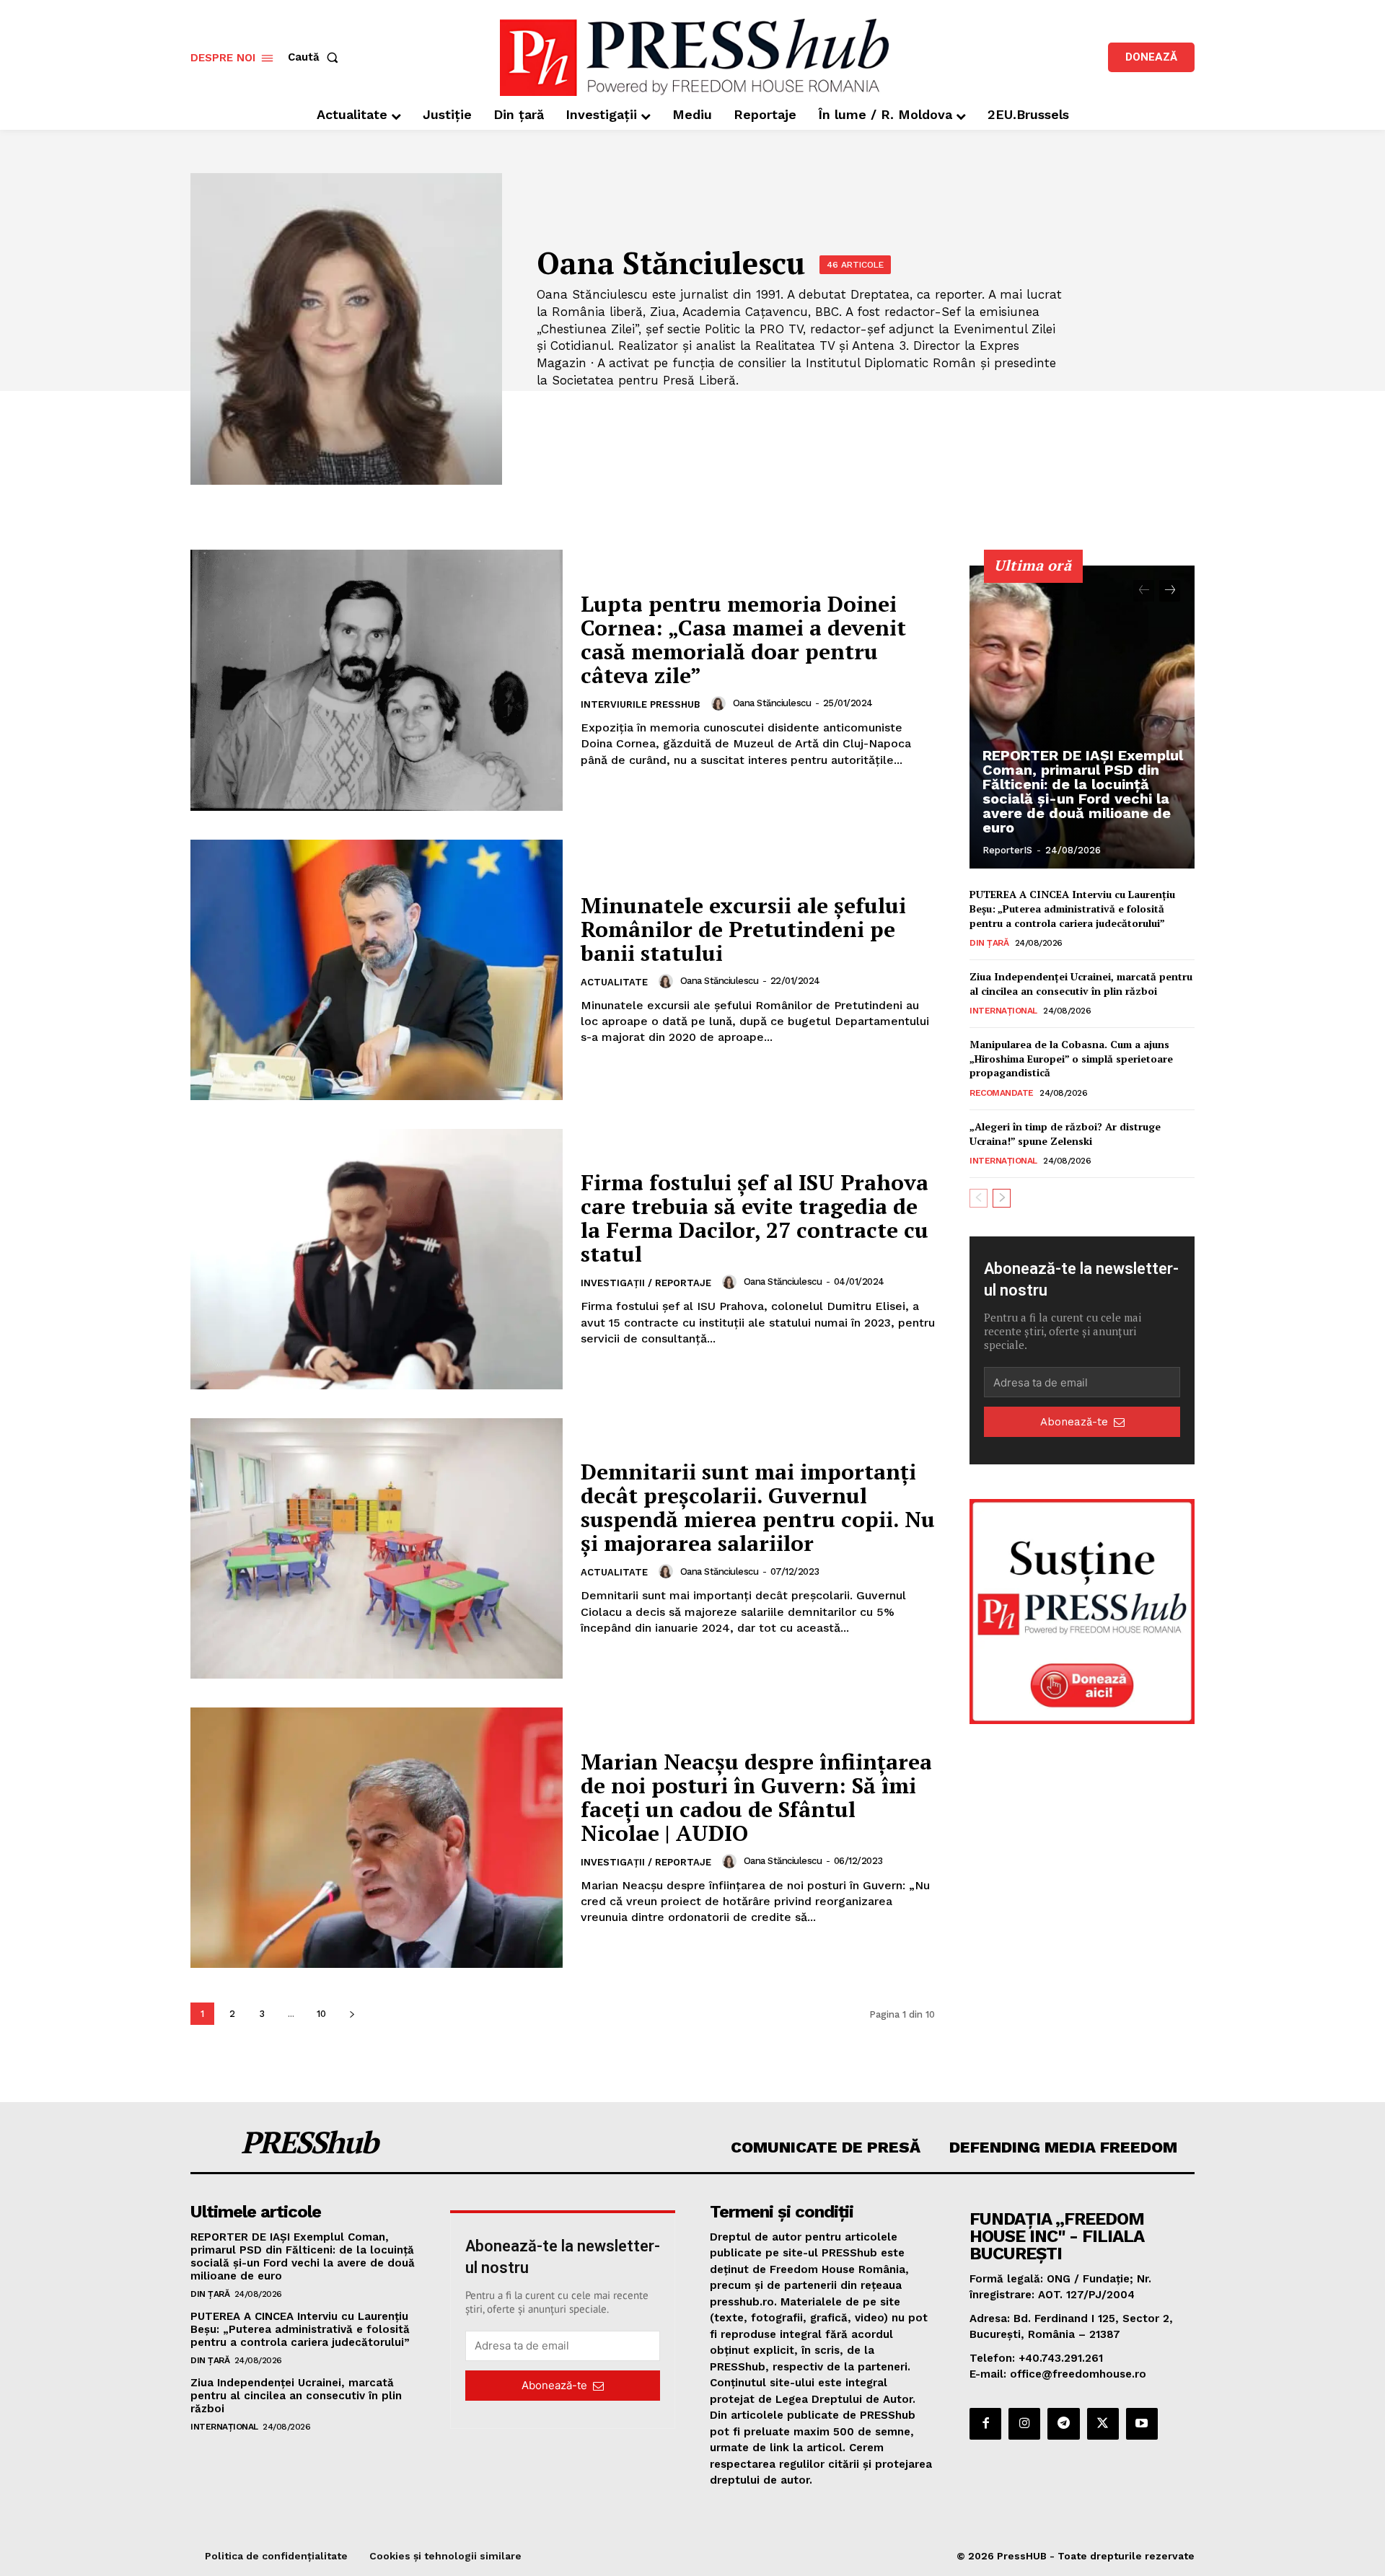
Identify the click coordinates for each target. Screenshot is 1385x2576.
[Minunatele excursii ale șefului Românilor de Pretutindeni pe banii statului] (377, 970)
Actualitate (614, 982)
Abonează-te (1074, 1422)
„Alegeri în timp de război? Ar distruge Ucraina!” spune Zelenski (1065, 1134)
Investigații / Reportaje (646, 1283)
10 (321, 2014)
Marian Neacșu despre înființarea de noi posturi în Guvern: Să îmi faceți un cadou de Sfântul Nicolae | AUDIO (756, 1797)
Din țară (989, 943)
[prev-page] (1144, 591)
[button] (316, 57)
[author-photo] (721, 703)
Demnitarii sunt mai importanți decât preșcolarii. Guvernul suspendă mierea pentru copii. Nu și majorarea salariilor (758, 1507)
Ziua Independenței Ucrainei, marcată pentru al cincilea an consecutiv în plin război (1081, 984)
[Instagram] (1024, 2424)
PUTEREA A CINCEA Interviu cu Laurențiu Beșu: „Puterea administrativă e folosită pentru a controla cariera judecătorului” (1072, 908)
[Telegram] (1063, 2424)
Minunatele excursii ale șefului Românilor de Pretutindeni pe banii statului (743, 929)
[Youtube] (1142, 2424)
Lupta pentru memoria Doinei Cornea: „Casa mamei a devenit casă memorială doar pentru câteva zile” (743, 639)
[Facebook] (985, 2424)
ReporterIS (1007, 850)
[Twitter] (1103, 2424)
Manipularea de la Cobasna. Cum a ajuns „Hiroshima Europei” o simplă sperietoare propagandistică (1071, 1058)
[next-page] (352, 2014)
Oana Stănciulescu (772, 703)
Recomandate (1002, 1093)
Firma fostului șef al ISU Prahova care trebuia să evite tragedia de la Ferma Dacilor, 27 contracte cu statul (755, 1218)
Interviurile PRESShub (641, 704)
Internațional (1003, 1011)
